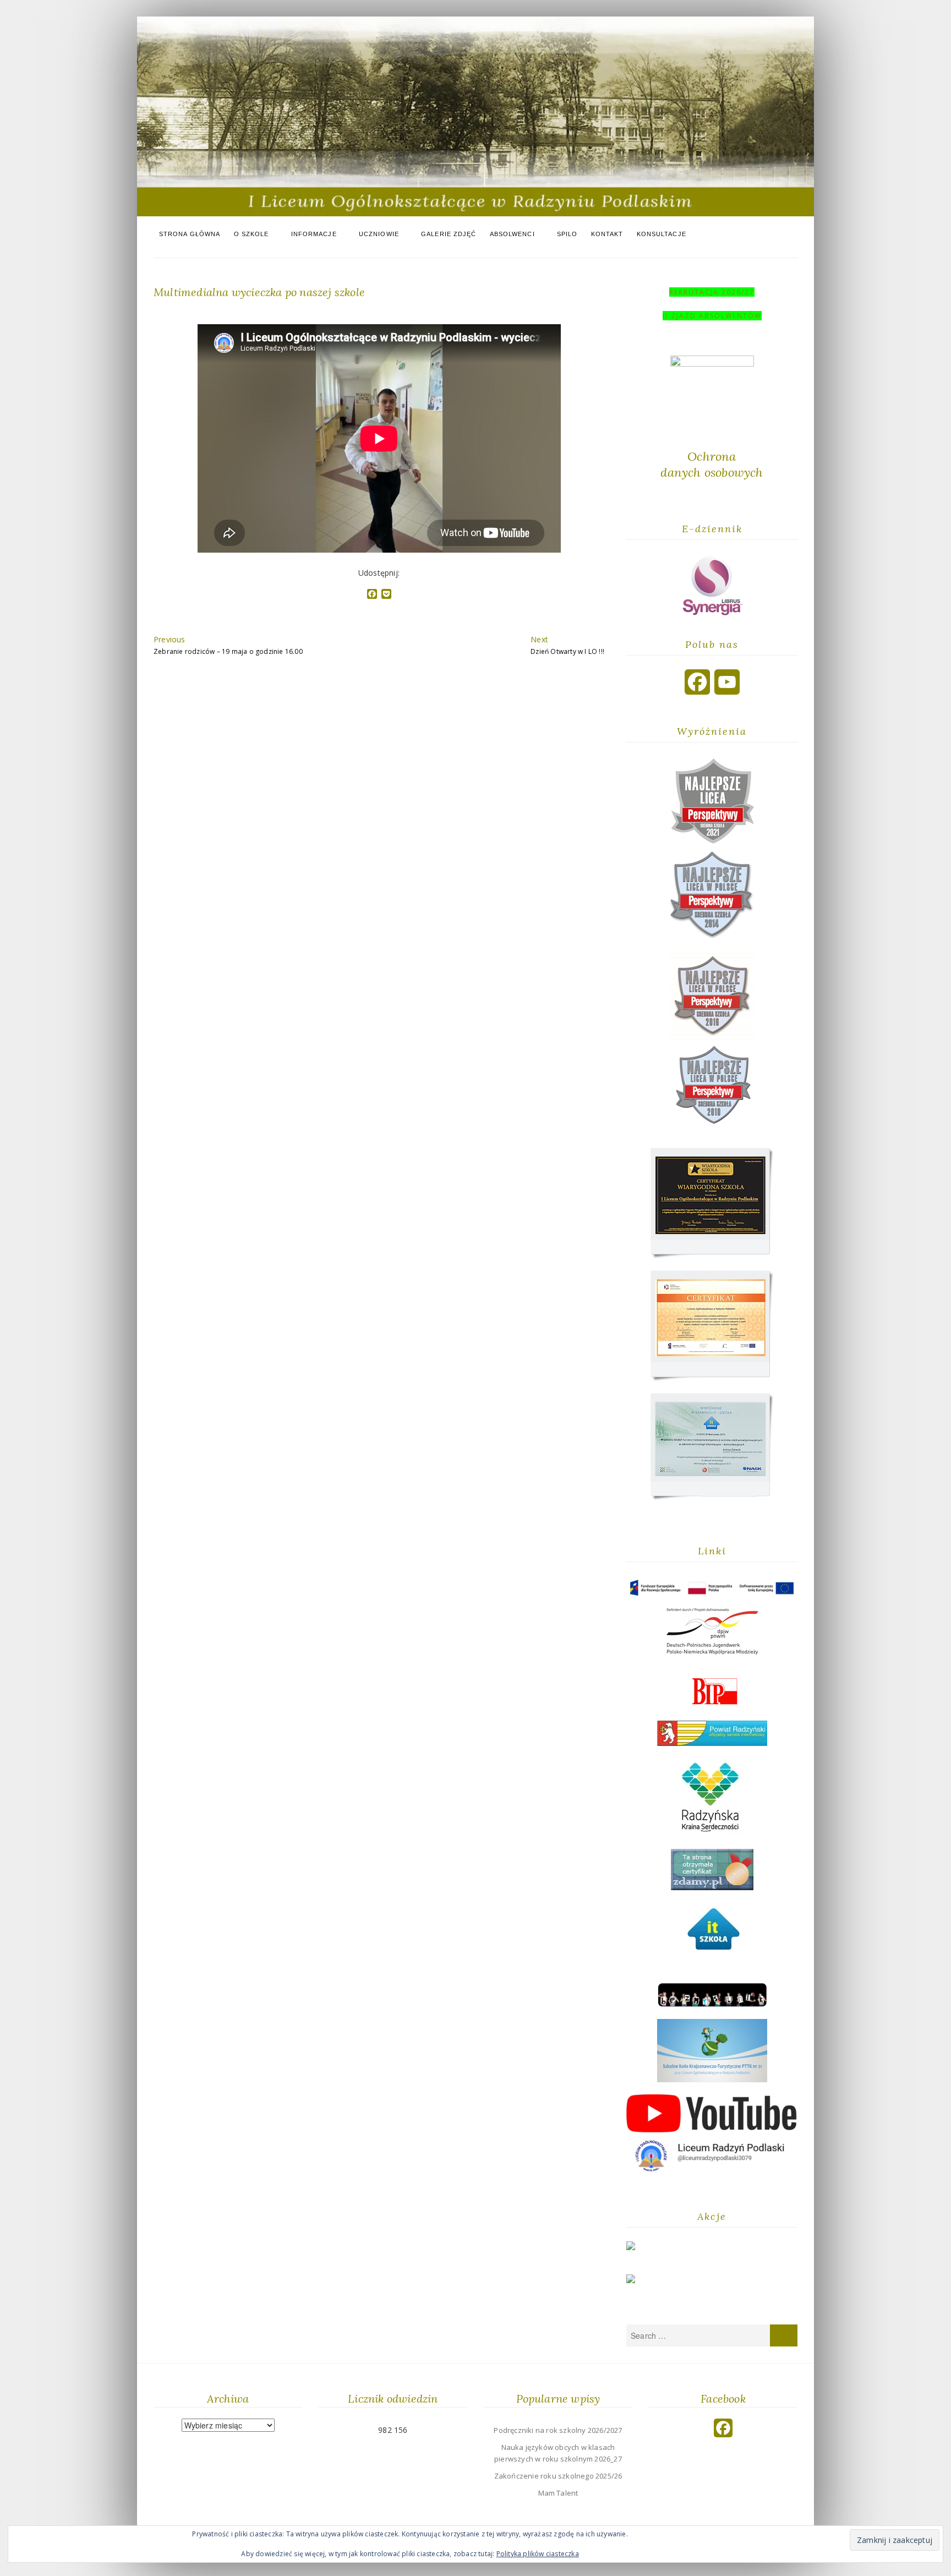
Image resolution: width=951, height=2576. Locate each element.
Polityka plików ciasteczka (538, 2554)
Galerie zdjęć (449, 234)
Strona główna (190, 234)
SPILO (567, 234)
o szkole (252, 234)
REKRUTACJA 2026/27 (712, 292)
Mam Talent (558, 2493)
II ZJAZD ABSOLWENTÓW (712, 316)
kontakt (607, 234)
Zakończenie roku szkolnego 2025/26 (558, 2476)
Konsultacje (662, 234)
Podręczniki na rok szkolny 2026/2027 (558, 2430)
